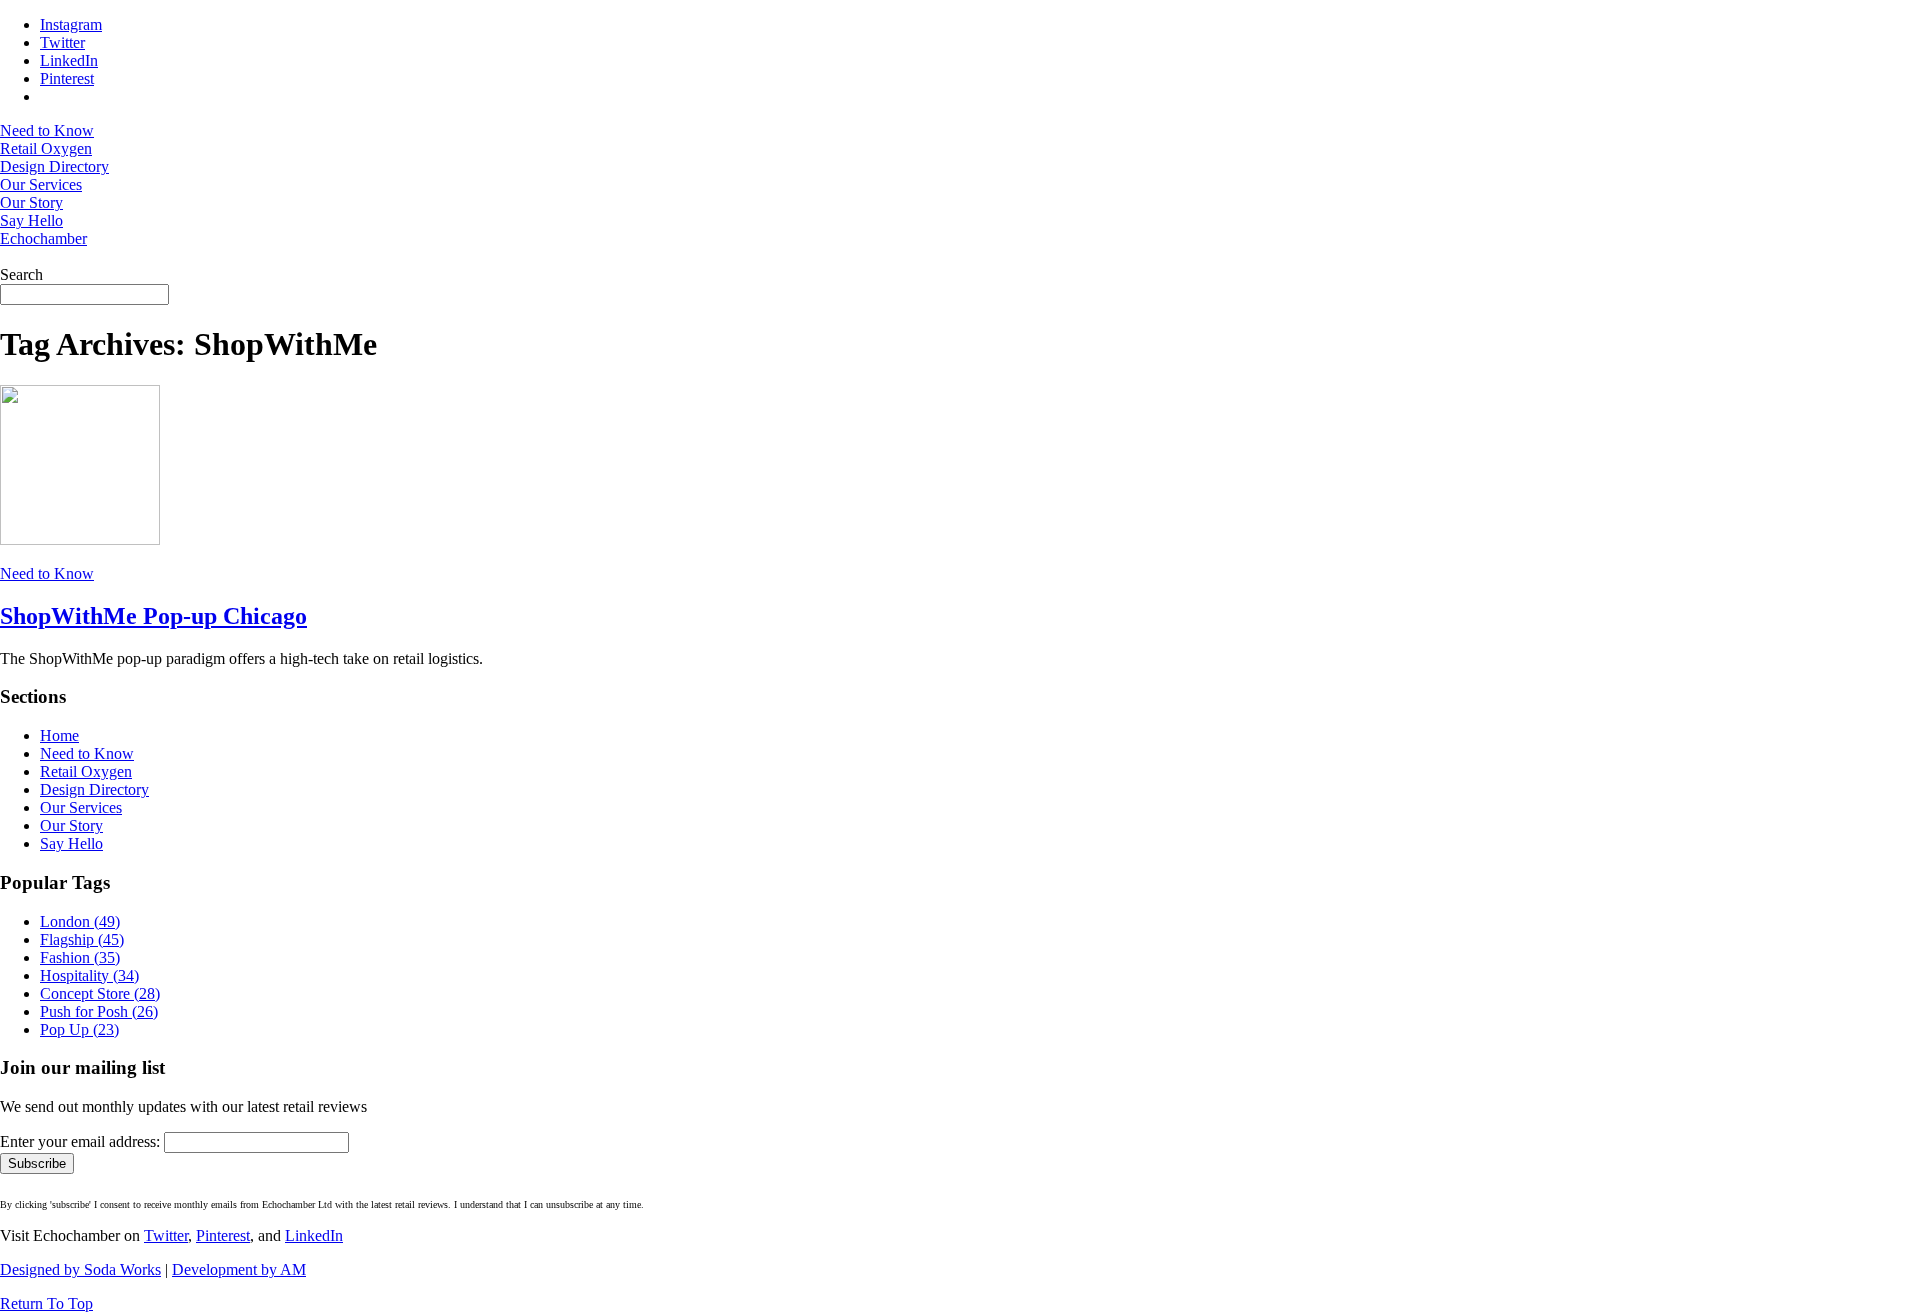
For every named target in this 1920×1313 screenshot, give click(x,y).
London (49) (80, 921)
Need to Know (47, 573)
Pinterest (223, 1235)
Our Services (81, 807)
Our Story (71, 825)
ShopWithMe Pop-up (153, 616)
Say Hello (71, 843)
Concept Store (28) (100, 993)
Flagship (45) (82, 939)
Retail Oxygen (86, 771)
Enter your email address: (80, 1141)
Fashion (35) (80, 957)
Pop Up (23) (79, 1029)
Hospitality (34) (89, 975)
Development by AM (239, 1269)
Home (59, 735)
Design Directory (94, 789)
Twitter (166, 1235)
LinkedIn (314, 1235)
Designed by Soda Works (80, 1269)
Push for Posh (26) (99, 1011)
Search (21, 274)
